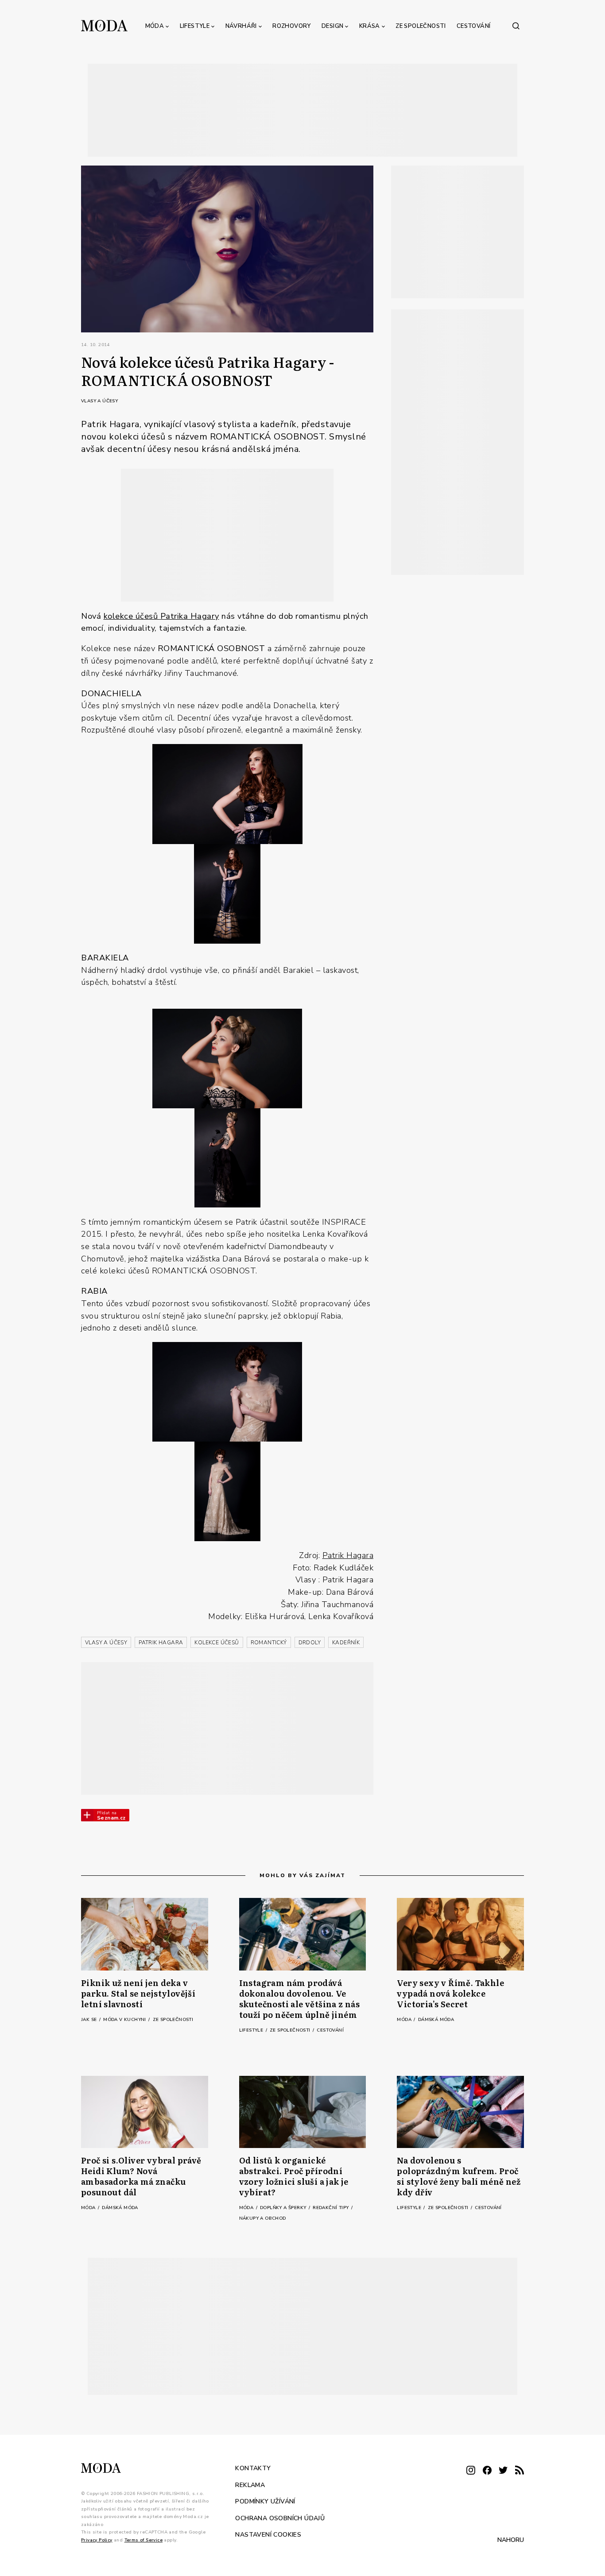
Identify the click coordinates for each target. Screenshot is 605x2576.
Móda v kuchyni (125, 2020)
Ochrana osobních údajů (280, 2518)
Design (332, 26)
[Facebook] (487, 2471)
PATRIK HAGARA (161, 1643)
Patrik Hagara (348, 1555)
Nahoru (511, 2540)
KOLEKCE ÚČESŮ (217, 1643)
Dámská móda (436, 2020)
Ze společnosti (421, 26)
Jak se (90, 2020)
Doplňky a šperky (284, 2208)
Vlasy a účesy (99, 401)
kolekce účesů (132, 616)
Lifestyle (195, 26)
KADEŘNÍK (346, 1643)
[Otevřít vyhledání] (516, 26)
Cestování (474, 26)
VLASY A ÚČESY (106, 1643)
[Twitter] (503, 2471)
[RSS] (520, 2471)
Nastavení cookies (268, 2535)
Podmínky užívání (265, 2501)
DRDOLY (310, 1643)
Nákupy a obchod (263, 2218)
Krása (370, 26)
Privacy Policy (97, 2540)
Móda (155, 26)
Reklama (250, 2485)
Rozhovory (292, 26)
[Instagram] (471, 2471)
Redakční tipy (332, 2208)
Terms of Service (143, 2540)
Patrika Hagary (190, 616)
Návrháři (241, 26)
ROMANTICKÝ (269, 1643)
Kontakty (253, 2468)
